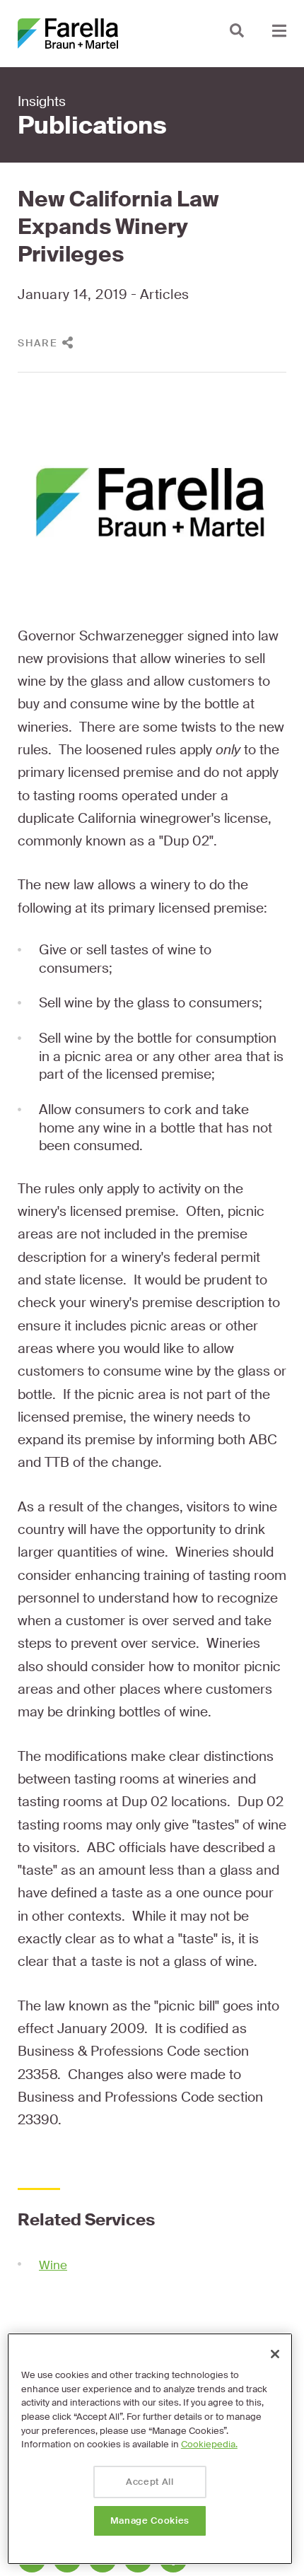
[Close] (275, 2354)
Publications (92, 126)
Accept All (150, 2482)
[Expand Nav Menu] (279, 30)
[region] (150, 2449)
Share (38, 343)
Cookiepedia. (209, 2444)
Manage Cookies (150, 2521)
